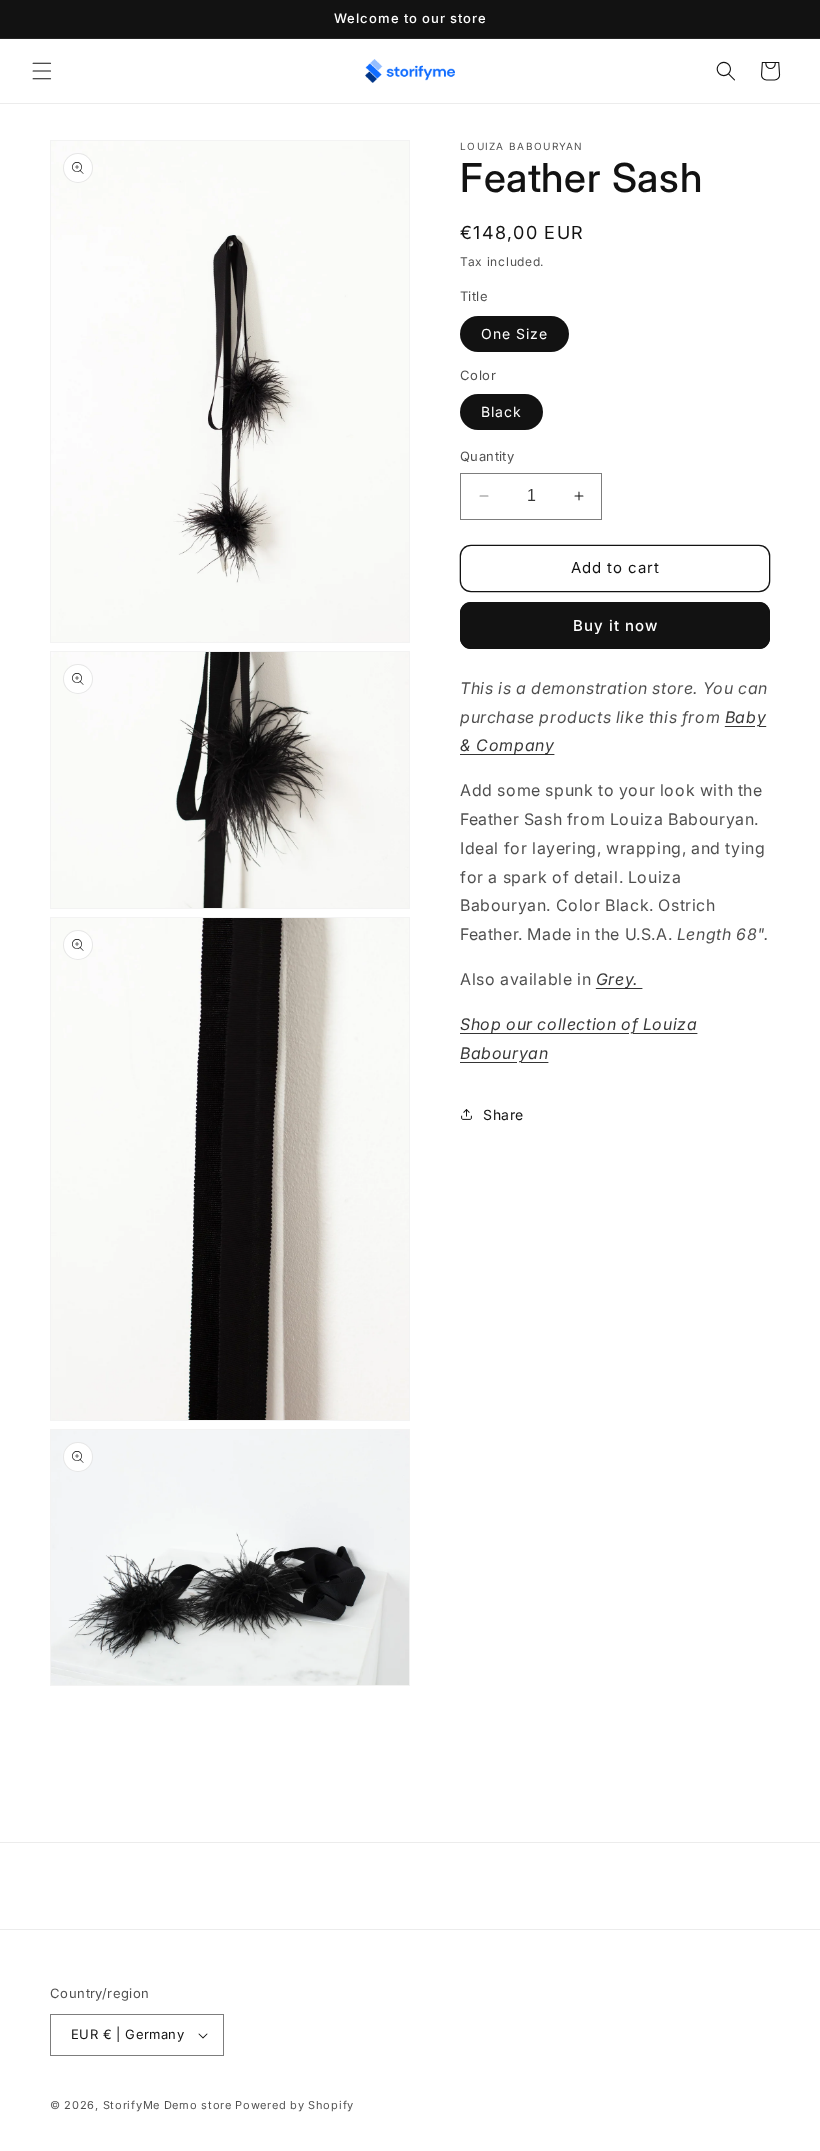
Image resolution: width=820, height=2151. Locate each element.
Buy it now (615, 625)
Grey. (619, 979)
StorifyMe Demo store (167, 2105)
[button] (42, 71)
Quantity (487, 456)
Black (501, 411)
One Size (514, 333)
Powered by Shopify (294, 2105)
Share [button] (503, 1114)
